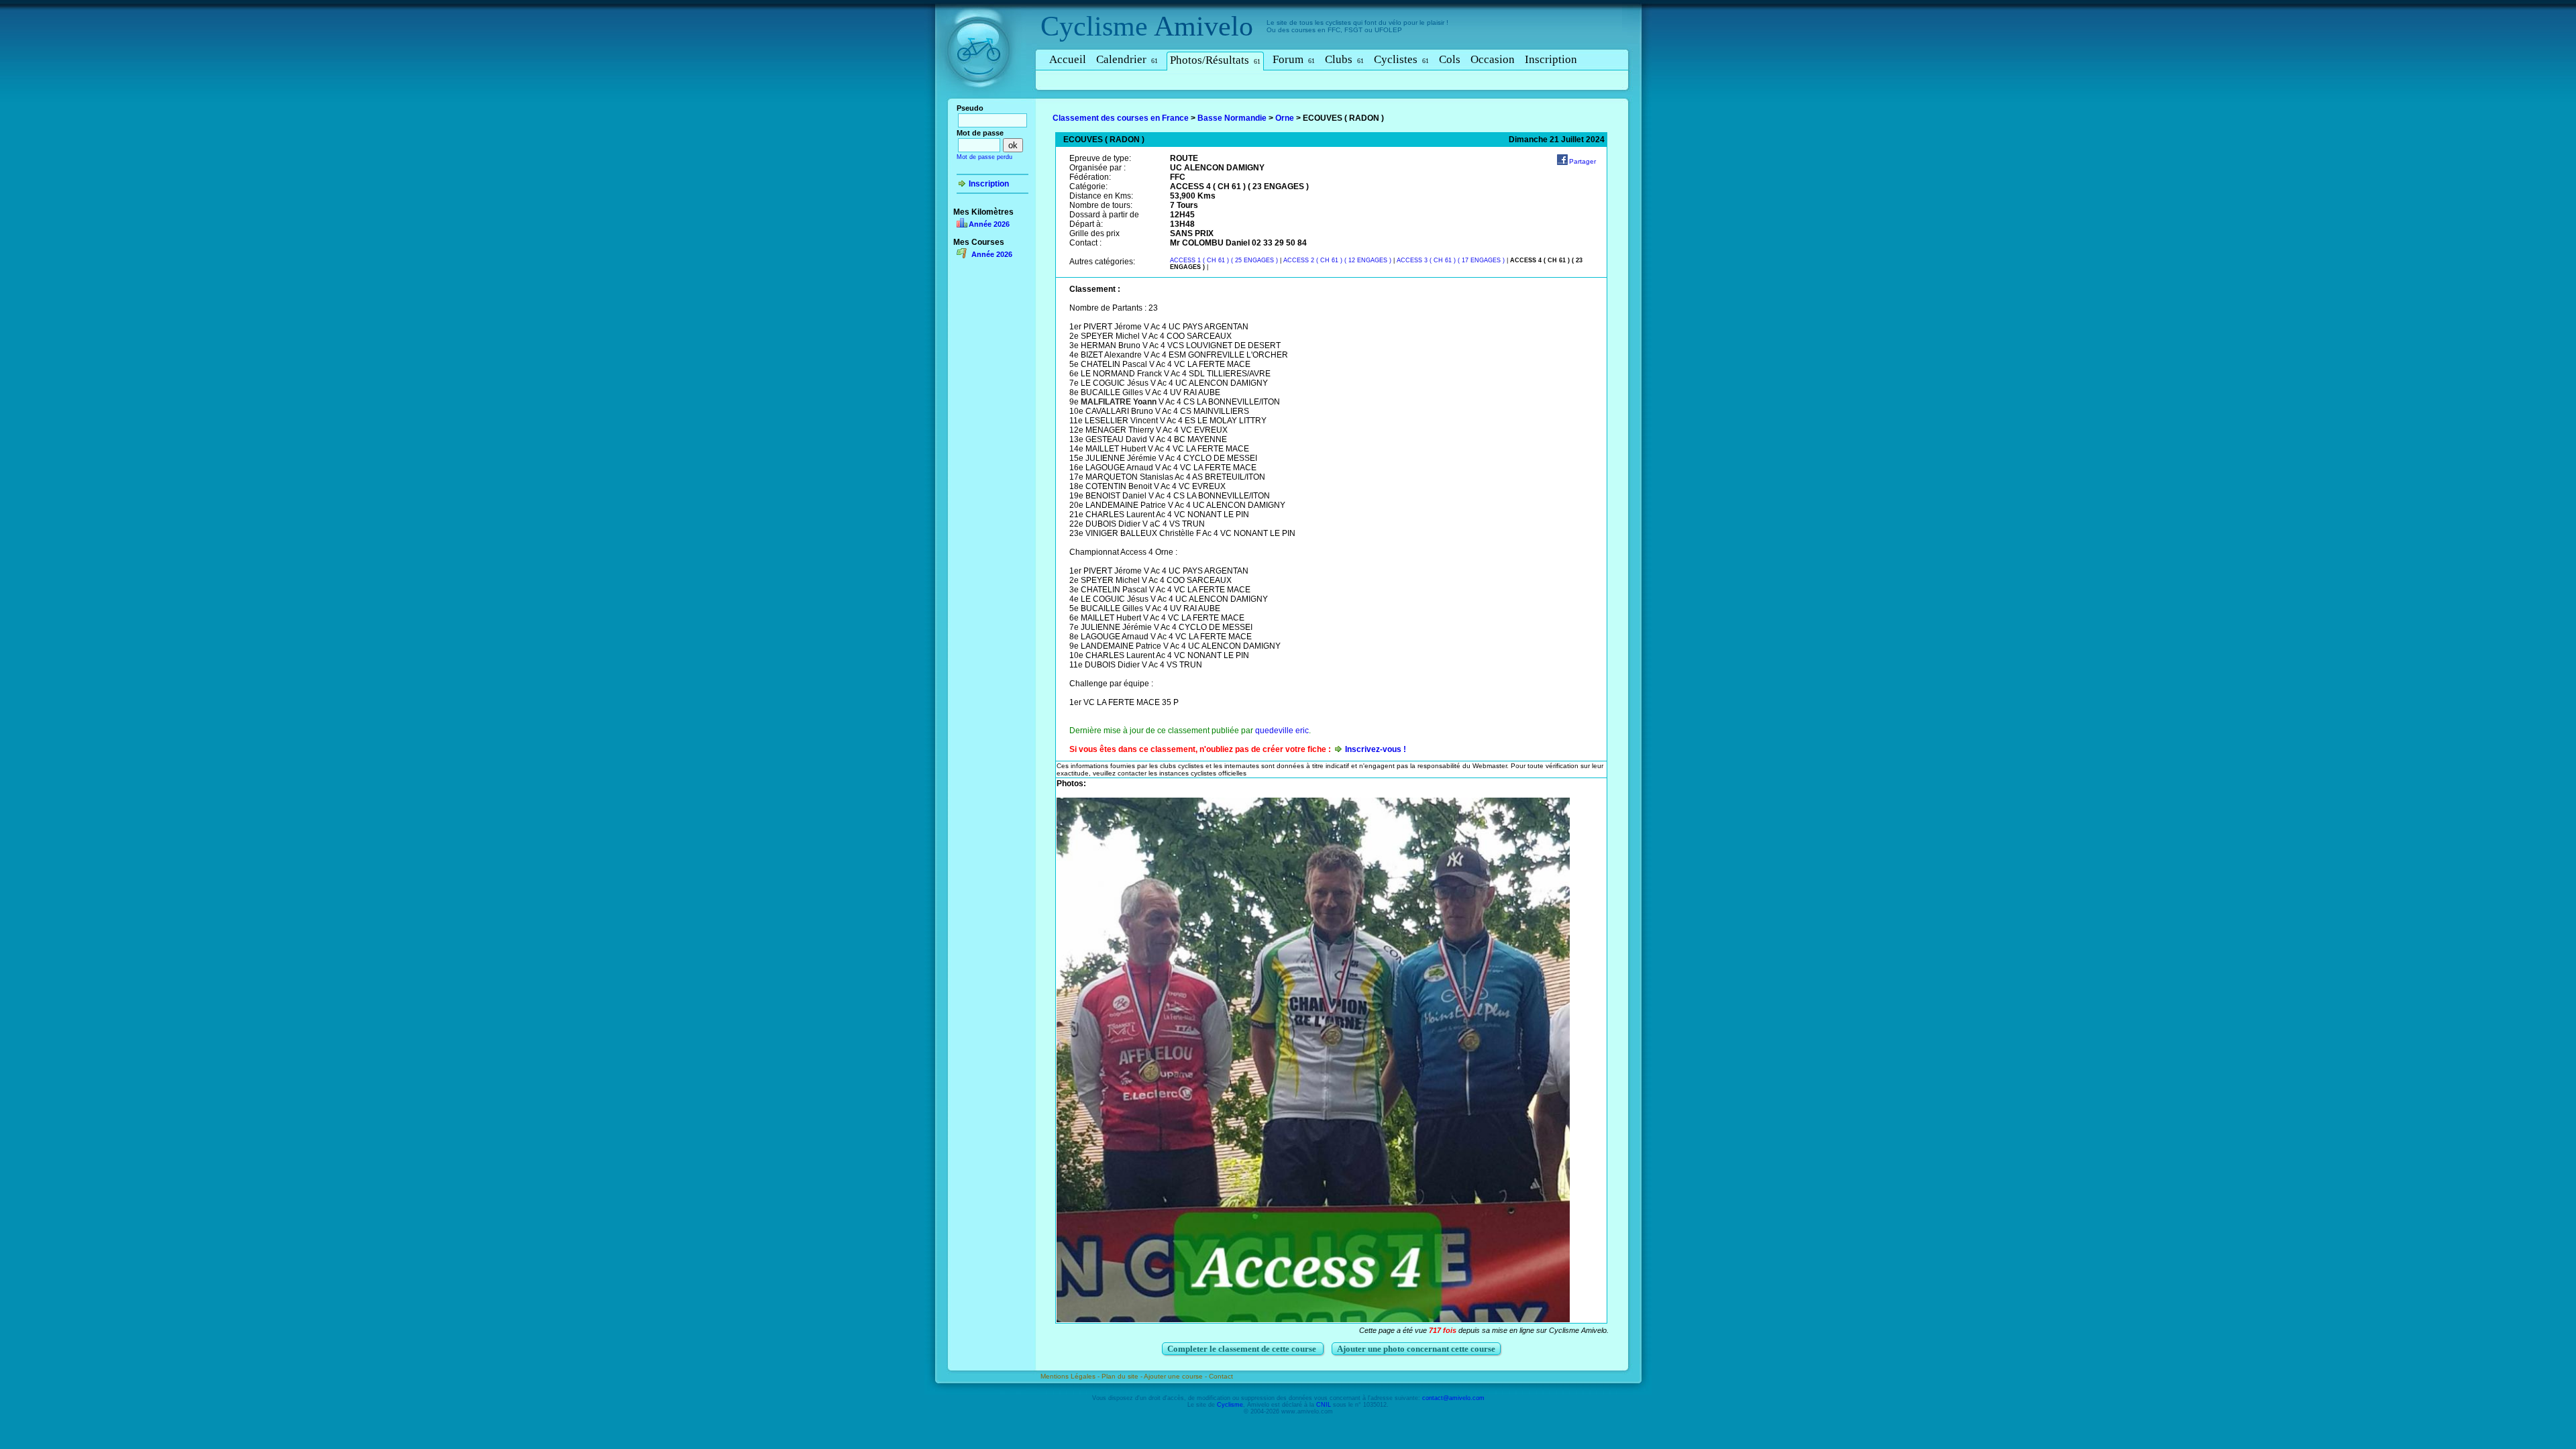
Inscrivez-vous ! (1376, 749)
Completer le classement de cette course (1243, 1349)
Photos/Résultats (1215, 60)
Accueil (1068, 59)
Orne (1285, 118)
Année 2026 (989, 224)
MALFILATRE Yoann (1119, 402)
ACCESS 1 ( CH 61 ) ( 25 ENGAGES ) (1225, 260)
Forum (1294, 59)
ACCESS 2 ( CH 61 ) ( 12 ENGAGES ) (1337, 260)
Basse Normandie (1232, 118)
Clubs (1344, 59)
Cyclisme (1094, 26)
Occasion (1493, 59)
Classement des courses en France (1121, 118)
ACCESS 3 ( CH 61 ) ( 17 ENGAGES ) (1451, 260)
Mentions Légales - (1071, 1376)
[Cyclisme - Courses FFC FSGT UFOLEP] (982, 101)
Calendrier (1127, 59)
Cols (1450, 59)
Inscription (1551, 59)
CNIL (1324, 1405)
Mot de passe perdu (984, 157)
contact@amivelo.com (1453, 1398)
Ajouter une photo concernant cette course (1416, 1349)
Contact (1221, 1376)
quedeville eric (1282, 731)
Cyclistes (1401, 59)
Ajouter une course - (1176, 1376)
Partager (1582, 161)
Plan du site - (1123, 1376)
